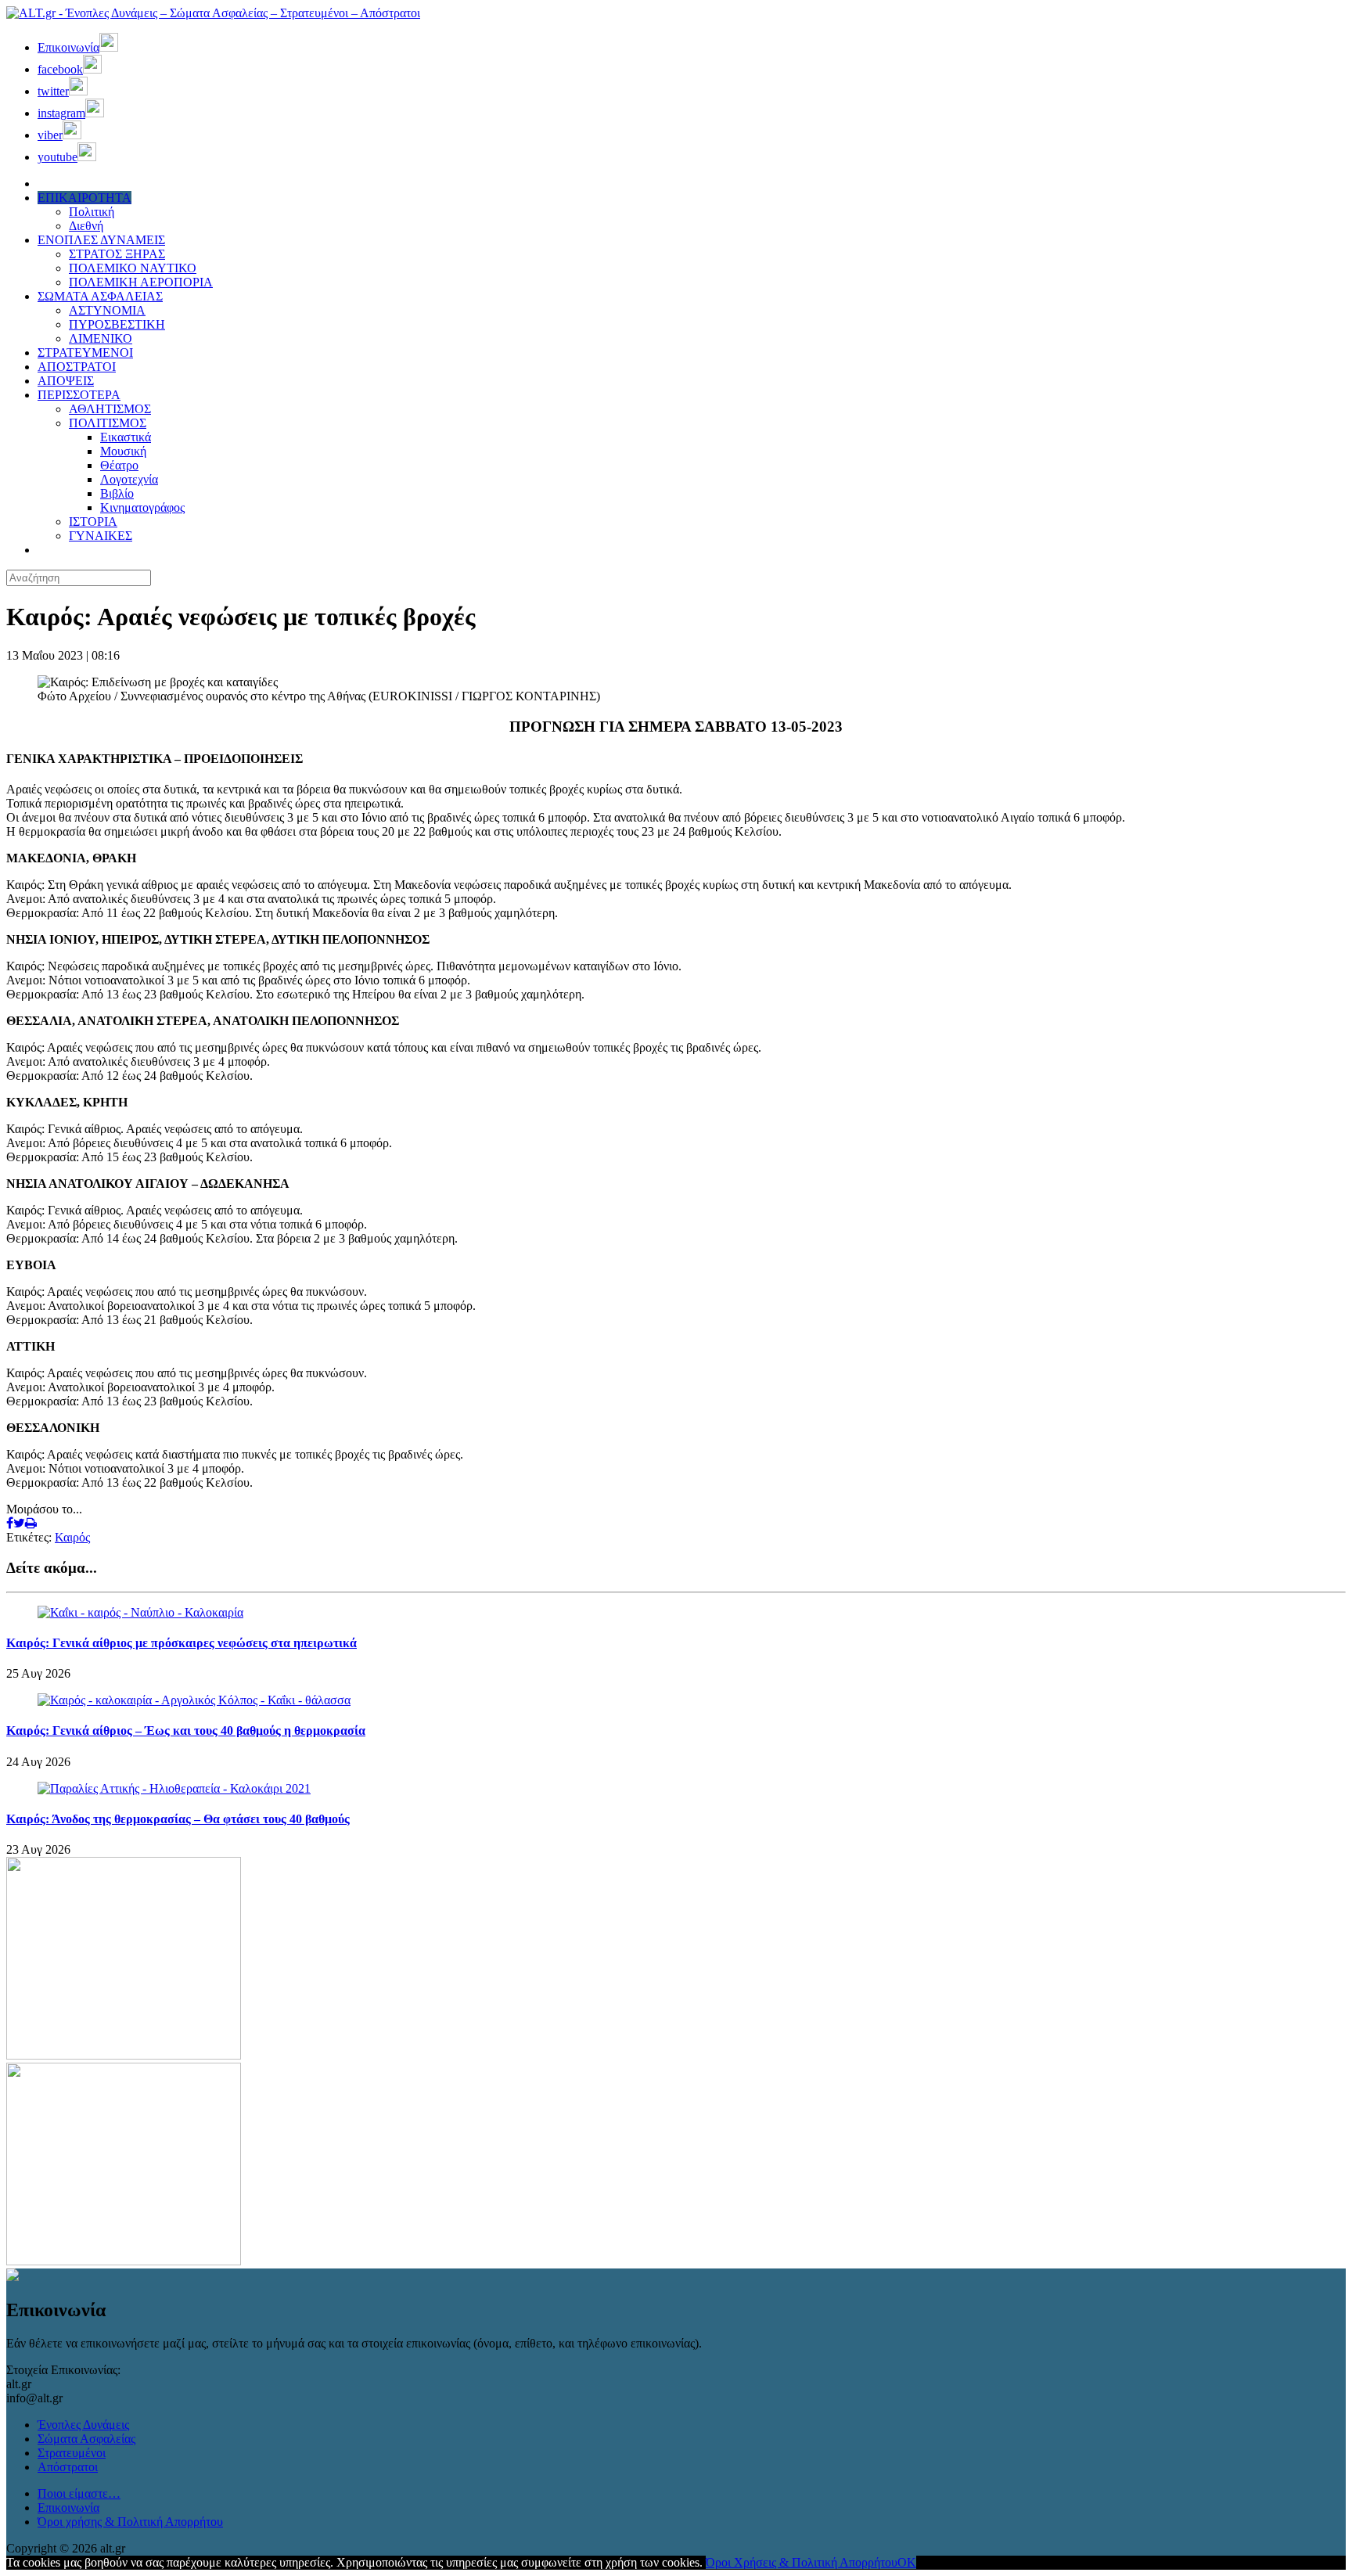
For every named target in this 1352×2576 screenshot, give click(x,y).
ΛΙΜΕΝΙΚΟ (101, 338)
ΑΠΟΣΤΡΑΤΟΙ (77, 367)
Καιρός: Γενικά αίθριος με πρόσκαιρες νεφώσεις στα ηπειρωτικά (182, 1643)
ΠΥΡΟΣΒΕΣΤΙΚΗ (117, 324)
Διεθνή (86, 226)
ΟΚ (907, 2562)
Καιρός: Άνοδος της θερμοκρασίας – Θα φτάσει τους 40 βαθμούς (178, 1819)
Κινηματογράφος (142, 507)
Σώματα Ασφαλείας (86, 2439)
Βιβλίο (117, 493)
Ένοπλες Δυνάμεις (83, 2425)
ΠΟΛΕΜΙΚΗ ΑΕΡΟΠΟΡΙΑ (141, 282)
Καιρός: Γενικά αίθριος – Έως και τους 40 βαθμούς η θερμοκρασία (186, 1731)
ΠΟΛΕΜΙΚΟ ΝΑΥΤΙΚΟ (133, 268)
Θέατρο (119, 465)
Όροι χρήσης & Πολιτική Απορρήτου (130, 2522)
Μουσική (123, 451)
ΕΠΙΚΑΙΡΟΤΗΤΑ (84, 198)
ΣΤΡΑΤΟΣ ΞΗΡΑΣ (117, 254)
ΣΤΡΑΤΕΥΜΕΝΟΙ (85, 353)
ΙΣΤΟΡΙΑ (93, 522)
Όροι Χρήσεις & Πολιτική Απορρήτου (802, 2562)
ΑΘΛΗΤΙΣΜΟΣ (110, 409)
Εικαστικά (126, 437)
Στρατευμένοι (72, 2453)
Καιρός (72, 1537)
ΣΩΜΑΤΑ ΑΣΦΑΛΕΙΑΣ (100, 296)
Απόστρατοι (68, 2467)
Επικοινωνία (68, 2508)
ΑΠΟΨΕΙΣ (66, 381)
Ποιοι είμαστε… (79, 2493)
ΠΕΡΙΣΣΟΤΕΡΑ (79, 395)
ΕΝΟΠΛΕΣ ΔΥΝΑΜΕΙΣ (101, 240)
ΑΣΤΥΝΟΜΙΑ (107, 310)
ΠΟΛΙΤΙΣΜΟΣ (108, 423)
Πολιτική (92, 212)
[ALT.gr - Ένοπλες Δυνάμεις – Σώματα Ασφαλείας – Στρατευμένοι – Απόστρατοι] (213, 13)
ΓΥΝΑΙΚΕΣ (101, 536)
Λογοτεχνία (129, 479)
